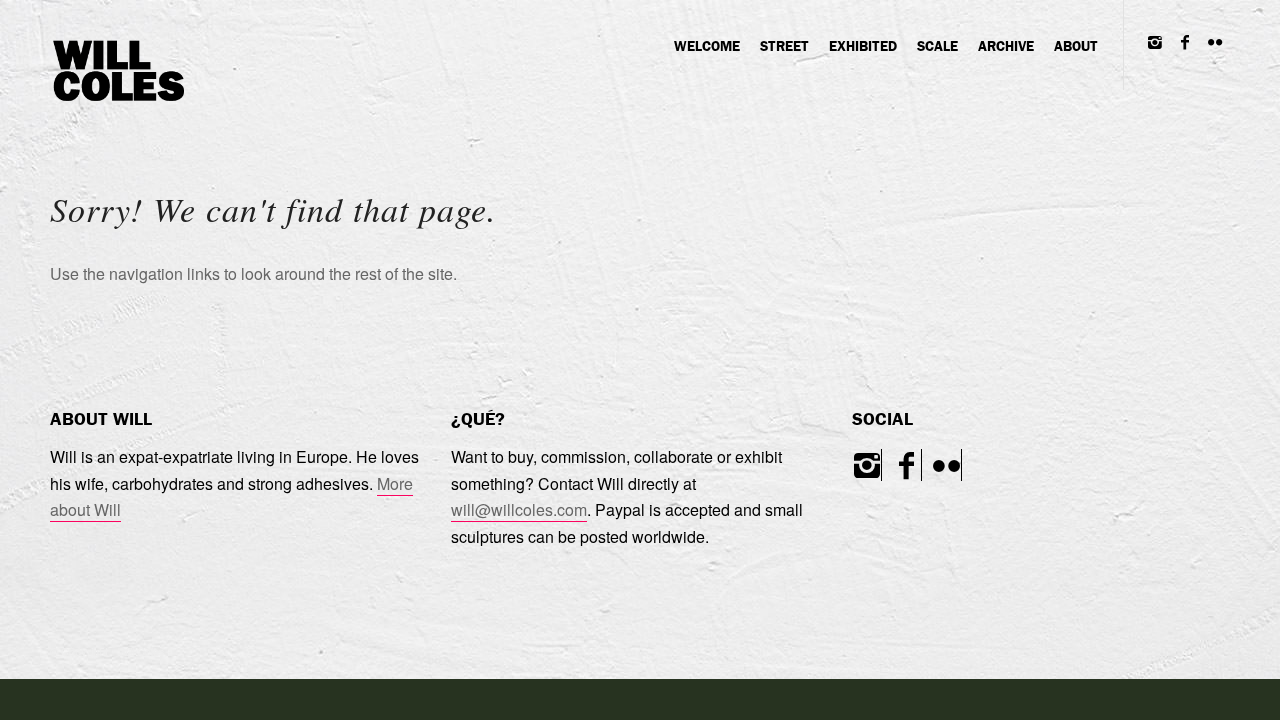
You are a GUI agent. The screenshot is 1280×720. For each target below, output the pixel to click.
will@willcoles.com (519, 509)
